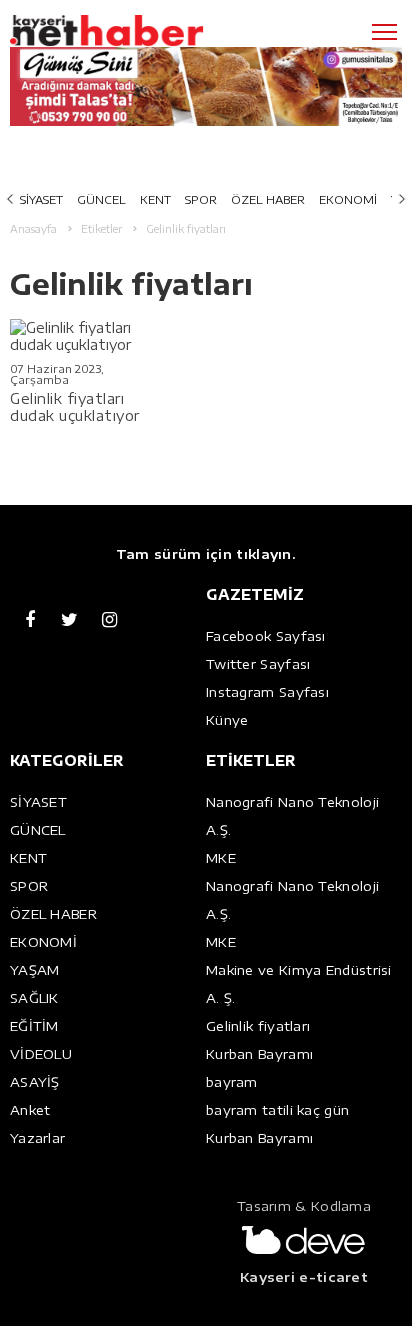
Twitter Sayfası (258, 664)
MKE (221, 858)
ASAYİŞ (35, 1082)
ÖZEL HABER (268, 199)
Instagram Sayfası (267, 692)
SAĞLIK (34, 998)
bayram (232, 1082)
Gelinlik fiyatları (258, 1026)
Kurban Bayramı (259, 1054)
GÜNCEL (101, 199)
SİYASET (41, 199)
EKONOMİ (348, 199)
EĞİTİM (34, 1026)
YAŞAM (35, 970)
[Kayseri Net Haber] (135, 31)
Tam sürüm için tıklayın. (206, 554)
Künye (227, 720)
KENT (155, 199)
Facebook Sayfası (266, 636)
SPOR (201, 199)
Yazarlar (37, 1138)
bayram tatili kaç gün (277, 1110)
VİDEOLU (41, 1054)
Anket (30, 1110)
